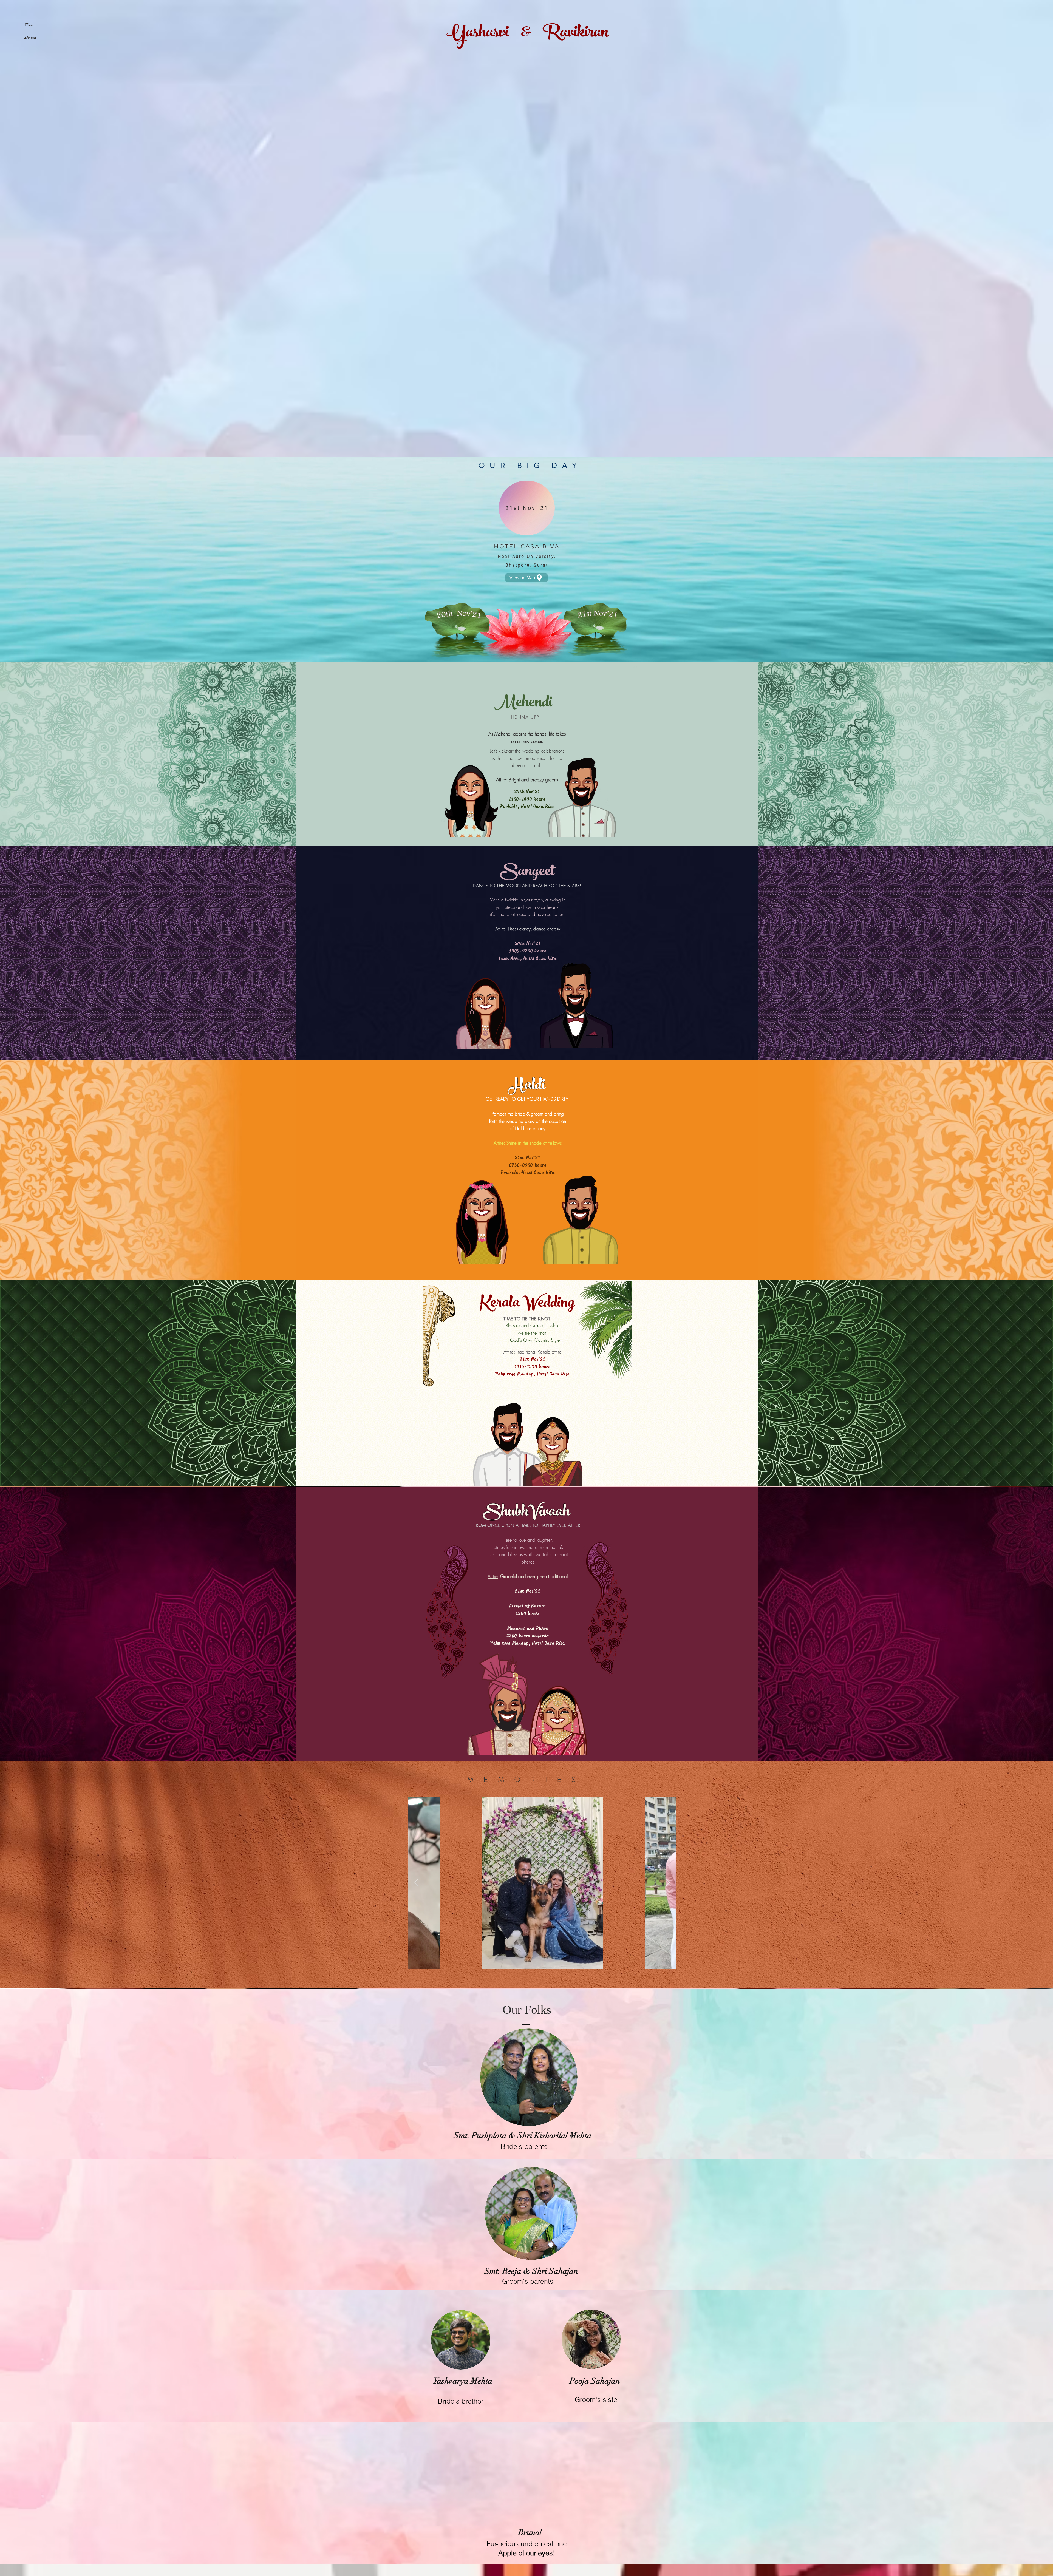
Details (31, 37)
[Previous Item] (416, 1883)
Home (30, 25)
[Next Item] (668, 1883)
